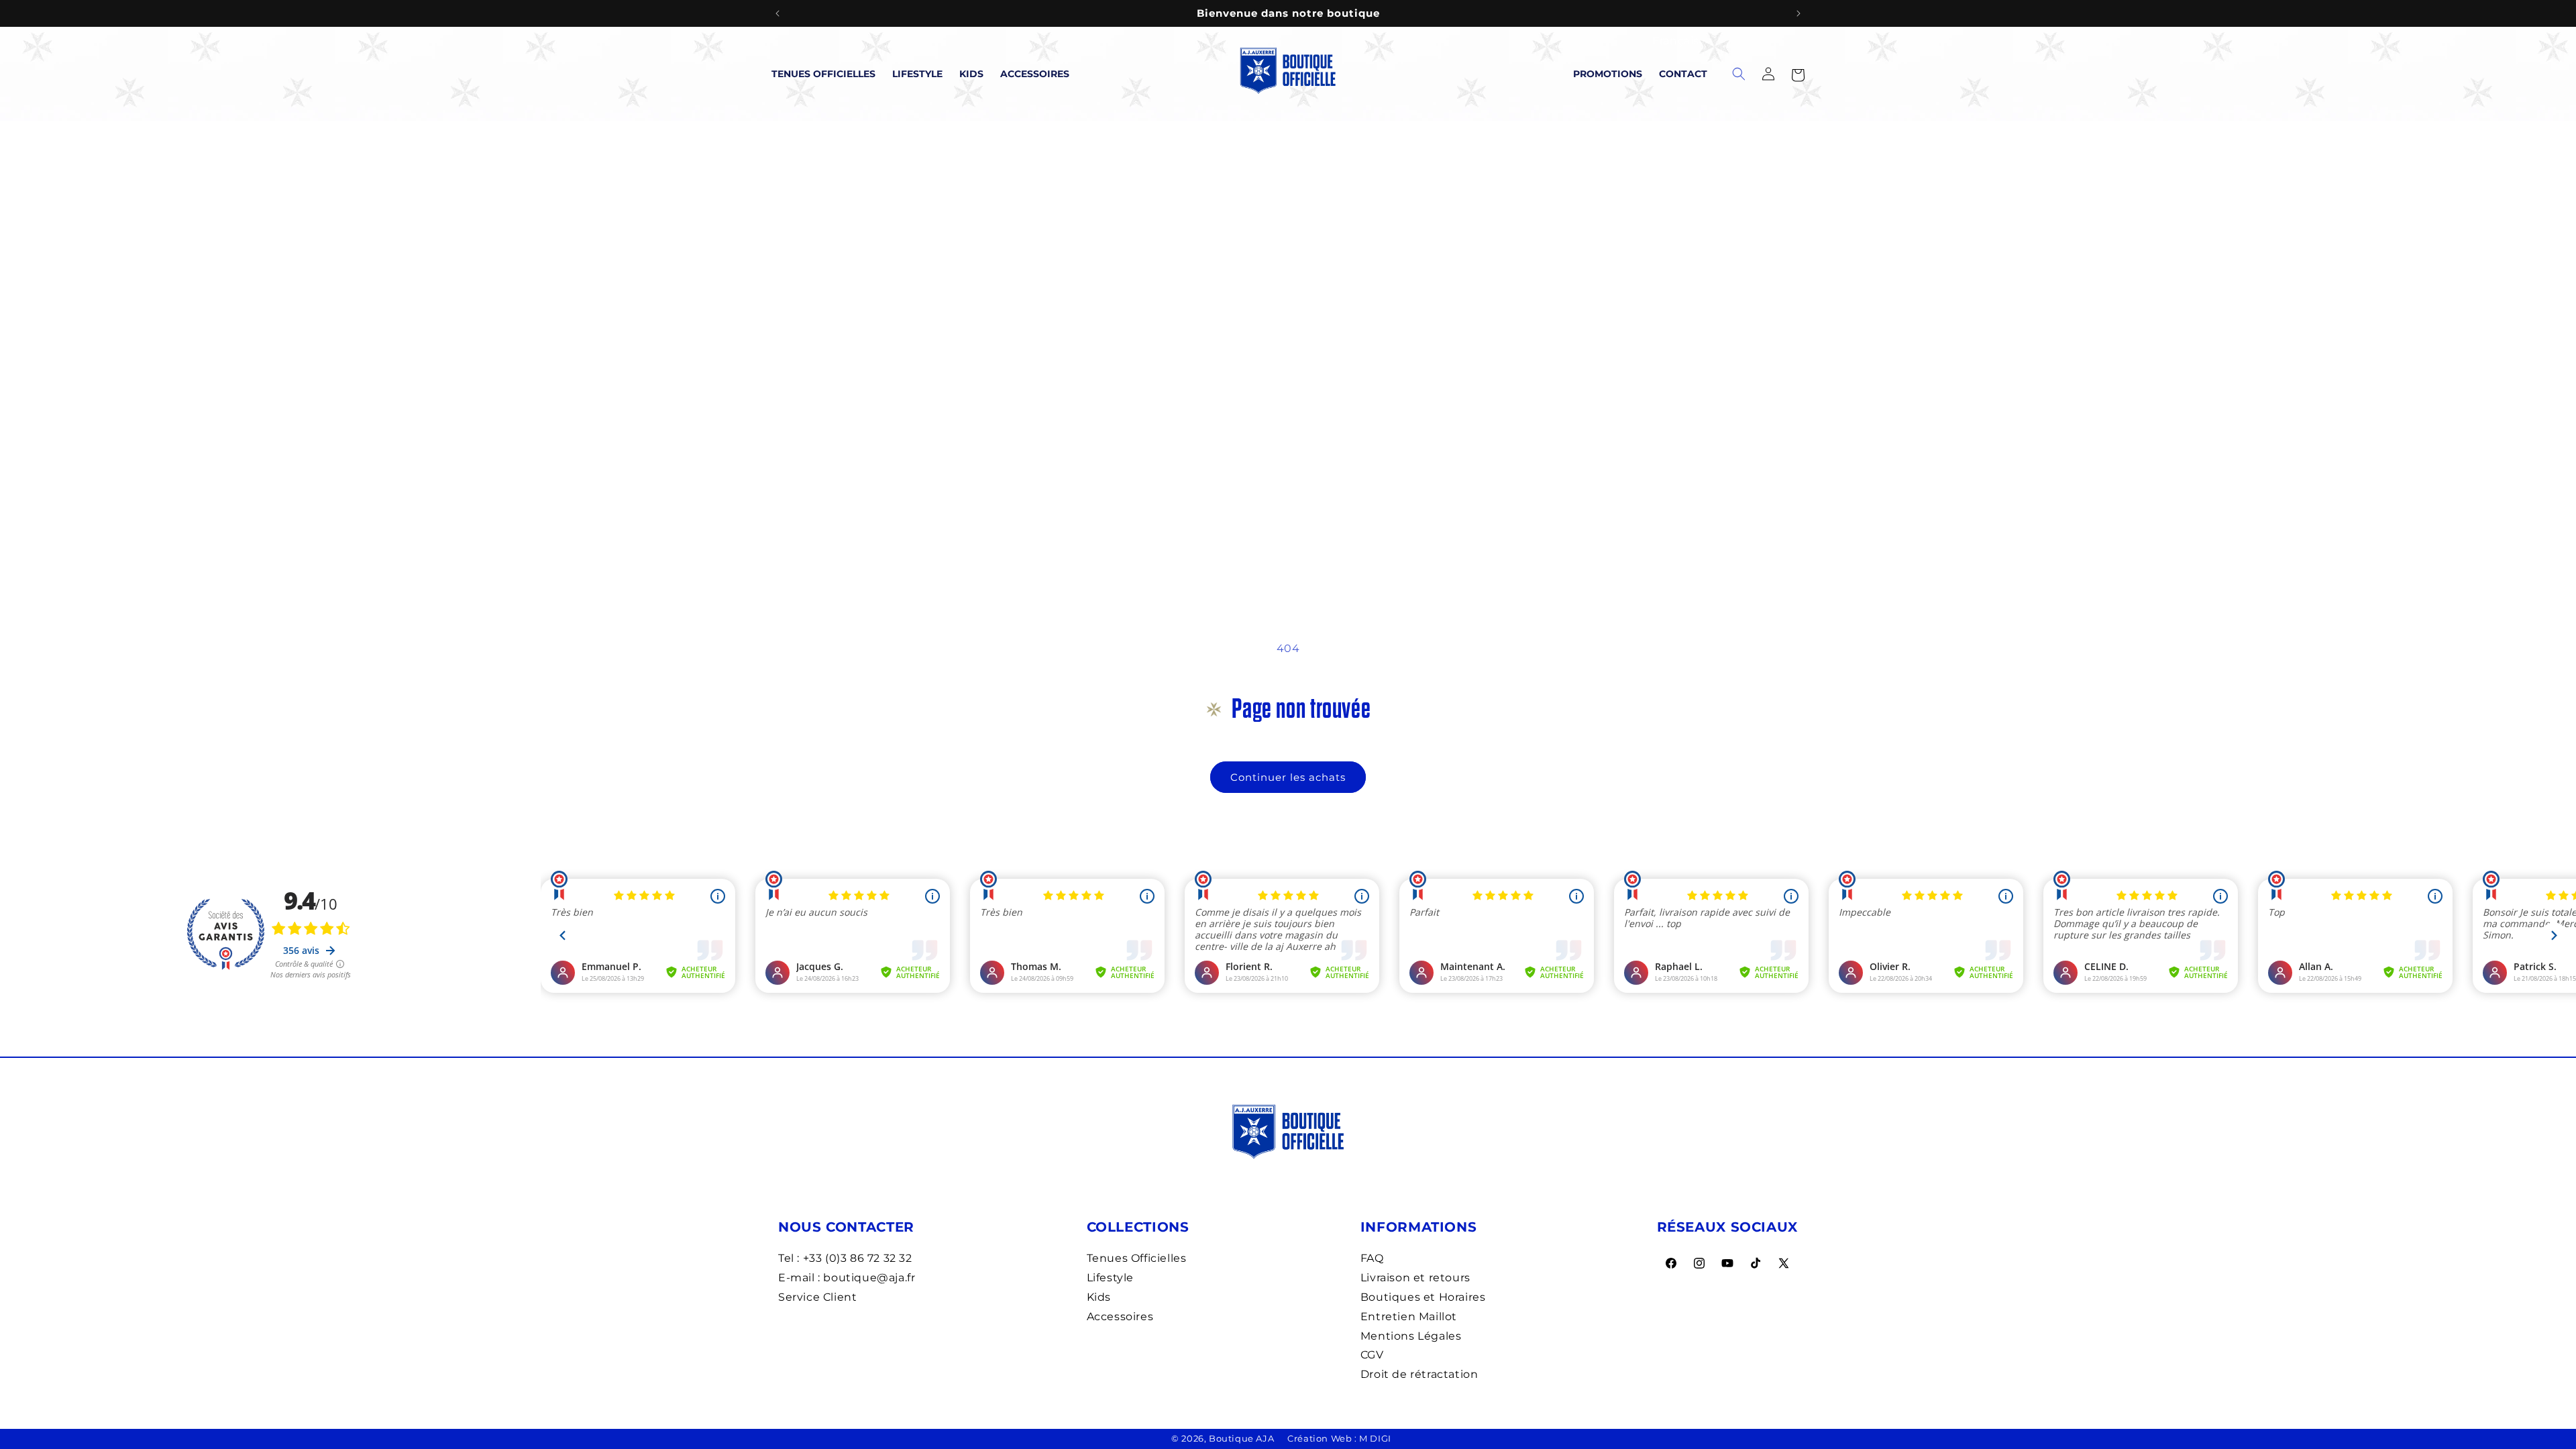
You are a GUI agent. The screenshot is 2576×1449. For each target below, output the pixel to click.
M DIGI (1375, 1438)
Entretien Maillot (1409, 1317)
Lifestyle (917, 74)
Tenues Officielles (823, 74)
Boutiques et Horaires (1423, 1297)
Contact (1683, 74)
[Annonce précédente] (777, 13)
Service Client (817, 1297)
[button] (1798, 74)
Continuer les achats (1288, 777)
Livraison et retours (1415, 1278)
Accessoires (1035, 74)
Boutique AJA (1241, 1438)
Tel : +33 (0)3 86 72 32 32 (845, 1258)
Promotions (1608, 74)
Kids (971, 74)
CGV (1372, 1355)
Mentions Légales (1411, 1336)
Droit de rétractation (1419, 1374)
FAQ (1372, 1258)
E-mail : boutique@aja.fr (847, 1278)
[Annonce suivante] (1799, 13)
